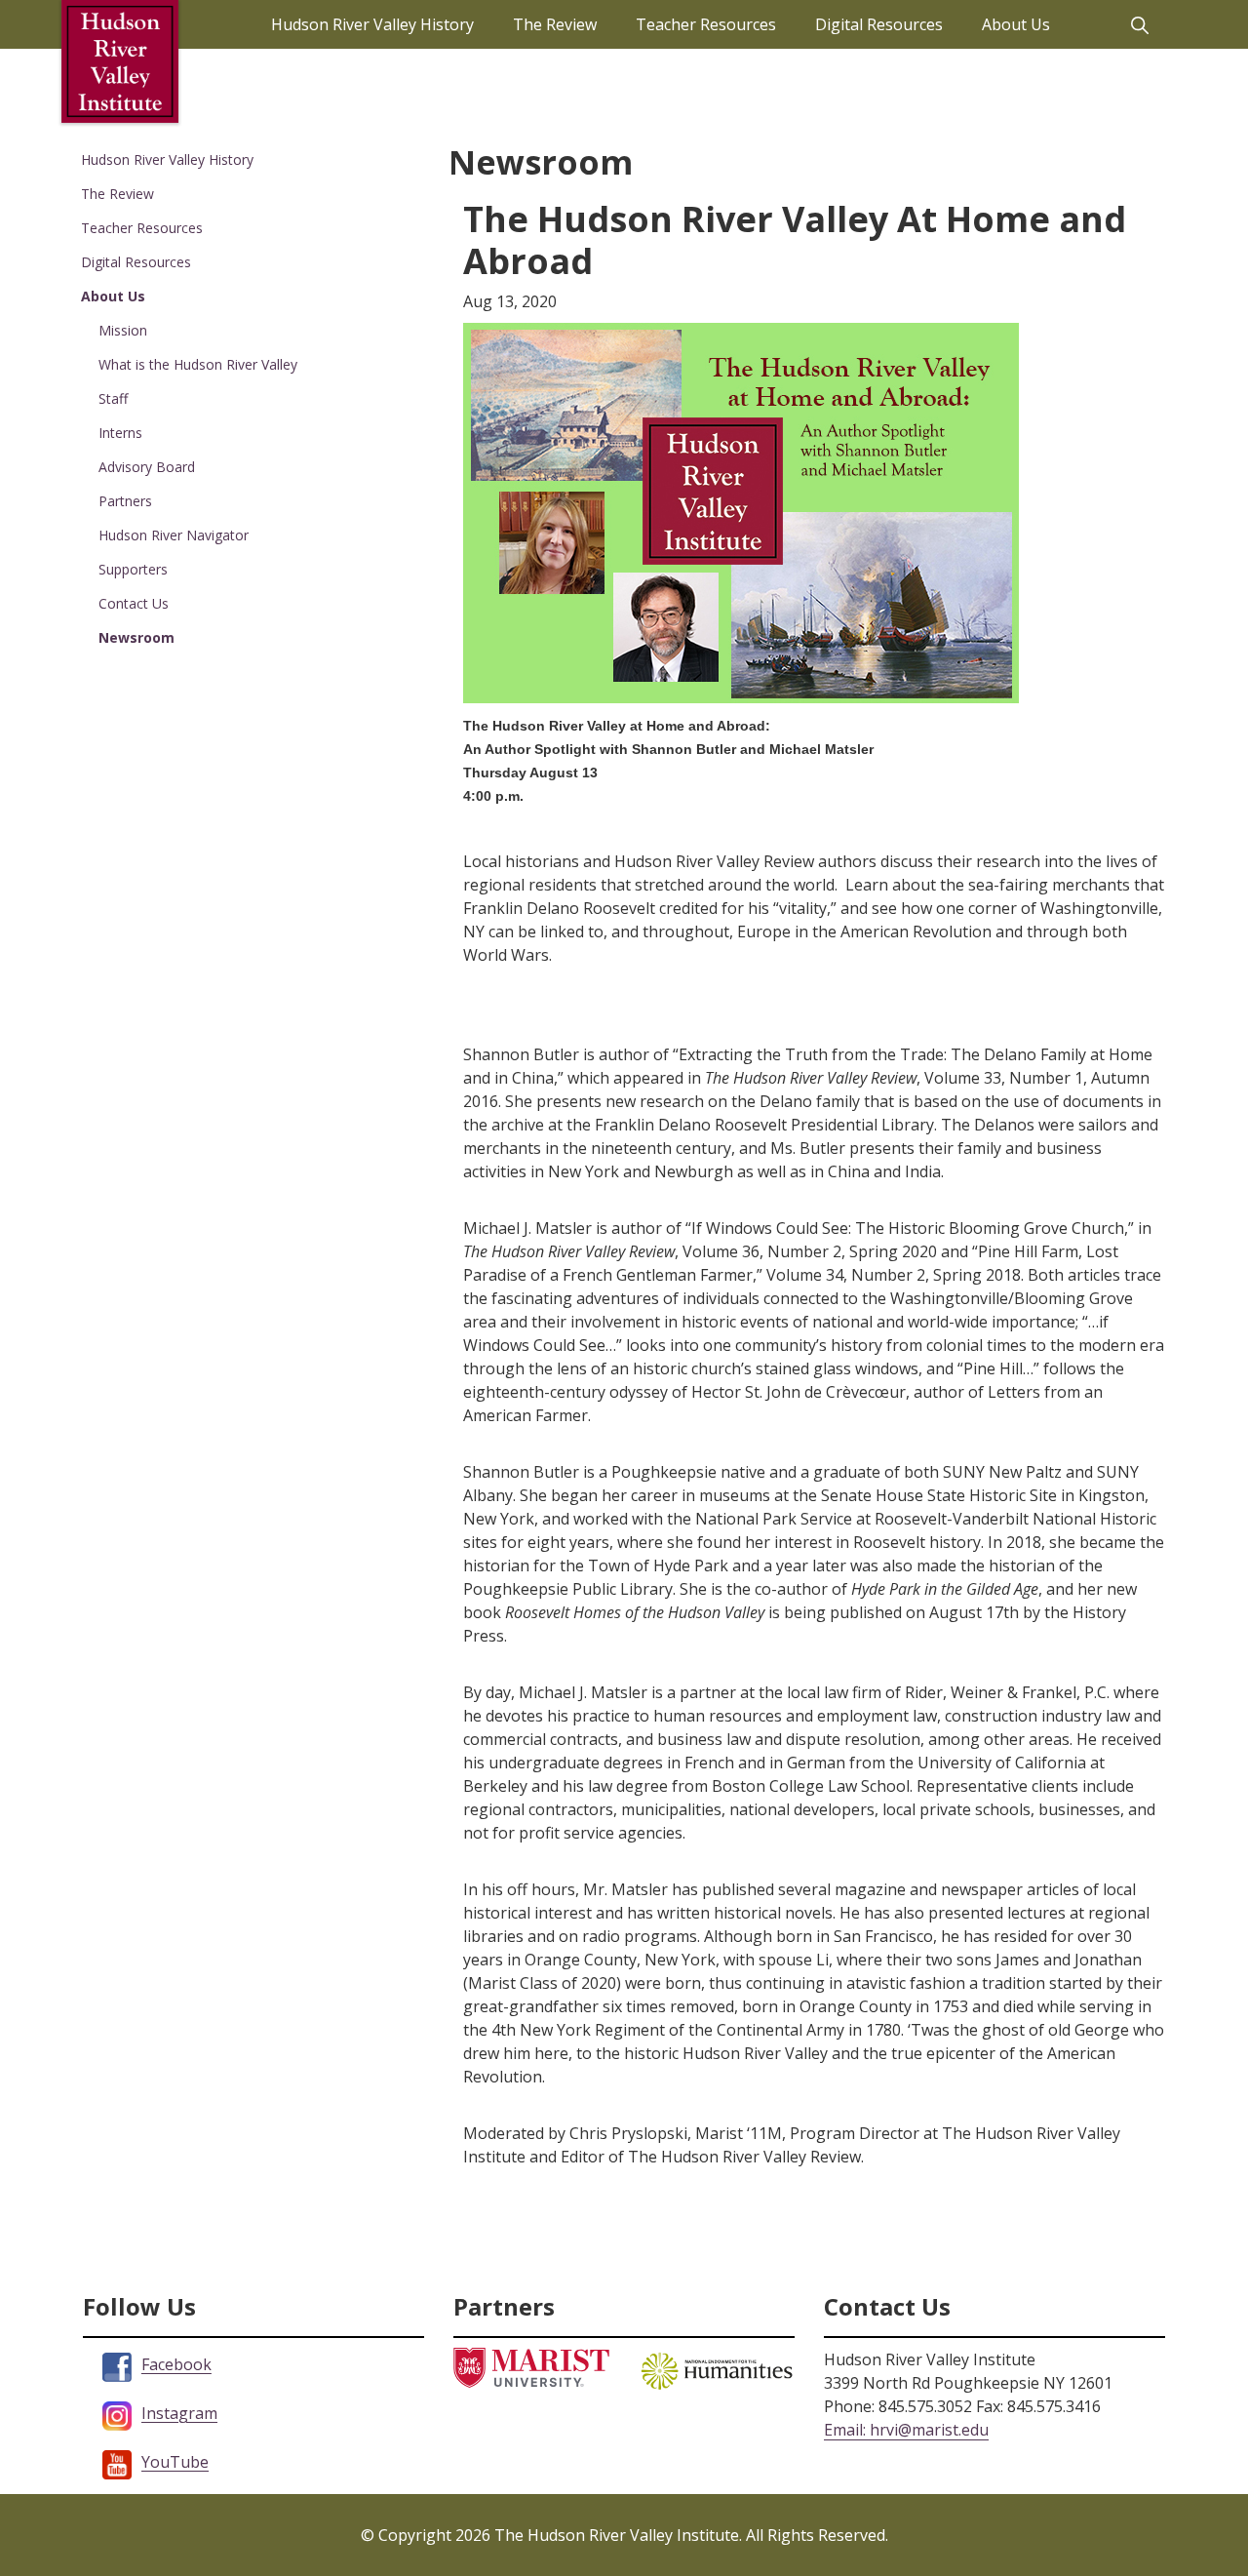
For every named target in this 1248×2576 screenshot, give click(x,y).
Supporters (133, 569)
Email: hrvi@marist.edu (906, 2430)
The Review (117, 194)
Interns (120, 433)
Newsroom (136, 637)
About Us (113, 296)
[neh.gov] (717, 2369)
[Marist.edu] (531, 2366)
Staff (113, 398)
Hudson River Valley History (167, 159)
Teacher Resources (142, 228)
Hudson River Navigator (174, 535)
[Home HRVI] (120, 61)
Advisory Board (147, 467)
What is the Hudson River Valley (198, 364)
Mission (123, 330)
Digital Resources (136, 262)
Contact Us (134, 603)
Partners (125, 501)
